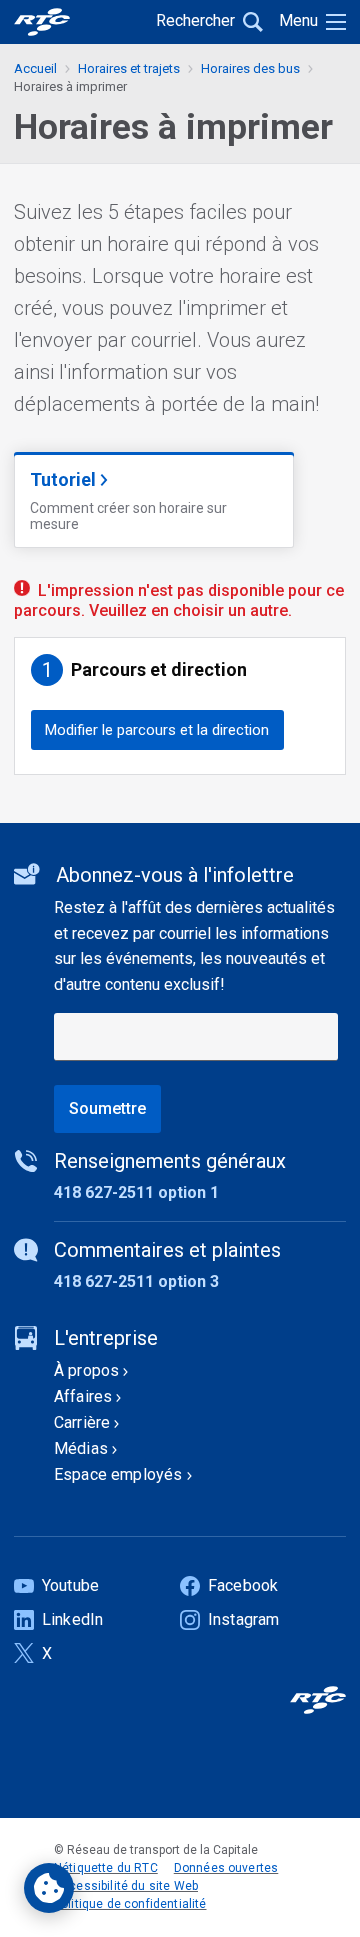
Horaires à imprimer (70, 86)
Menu (298, 20)
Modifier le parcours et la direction (157, 730)
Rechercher (195, 20)
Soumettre (107, 1108)
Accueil (35, 68)
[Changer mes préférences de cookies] (49, 1888)
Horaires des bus (250, 68)
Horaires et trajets (129, 68)
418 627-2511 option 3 (136, 1281)
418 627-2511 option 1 (136, 1192)
